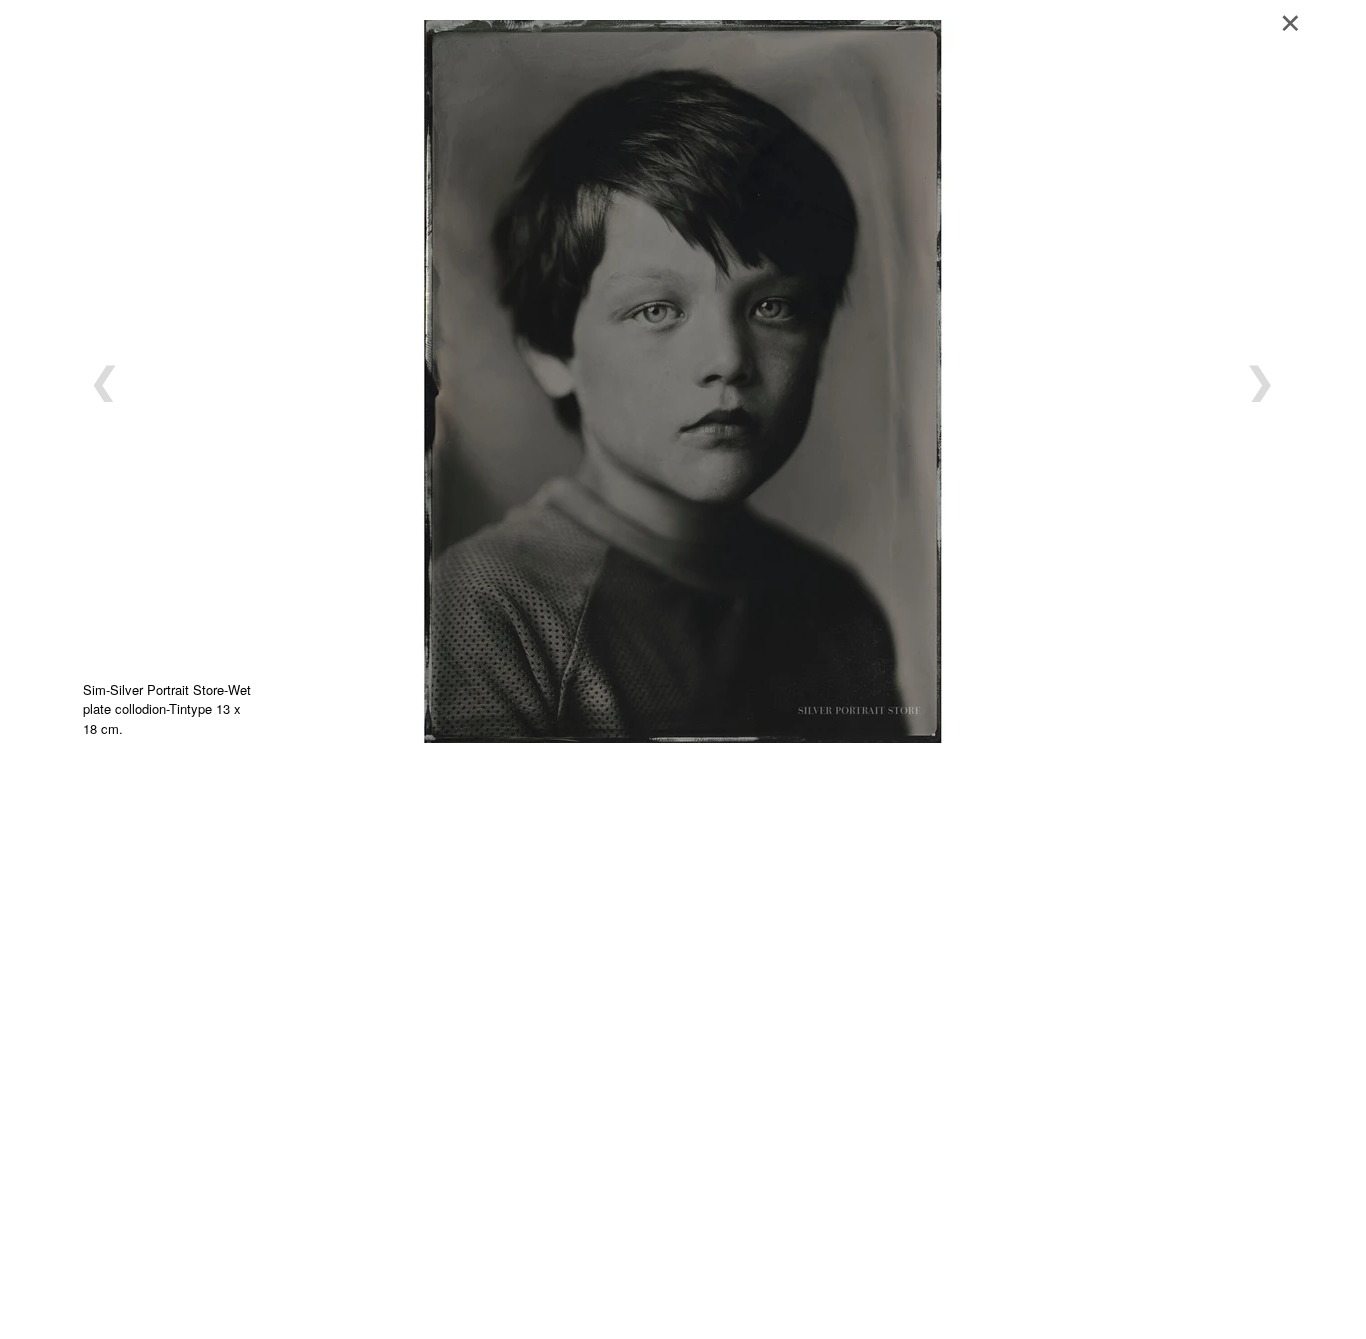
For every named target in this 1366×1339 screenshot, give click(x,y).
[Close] (1297, 20)
